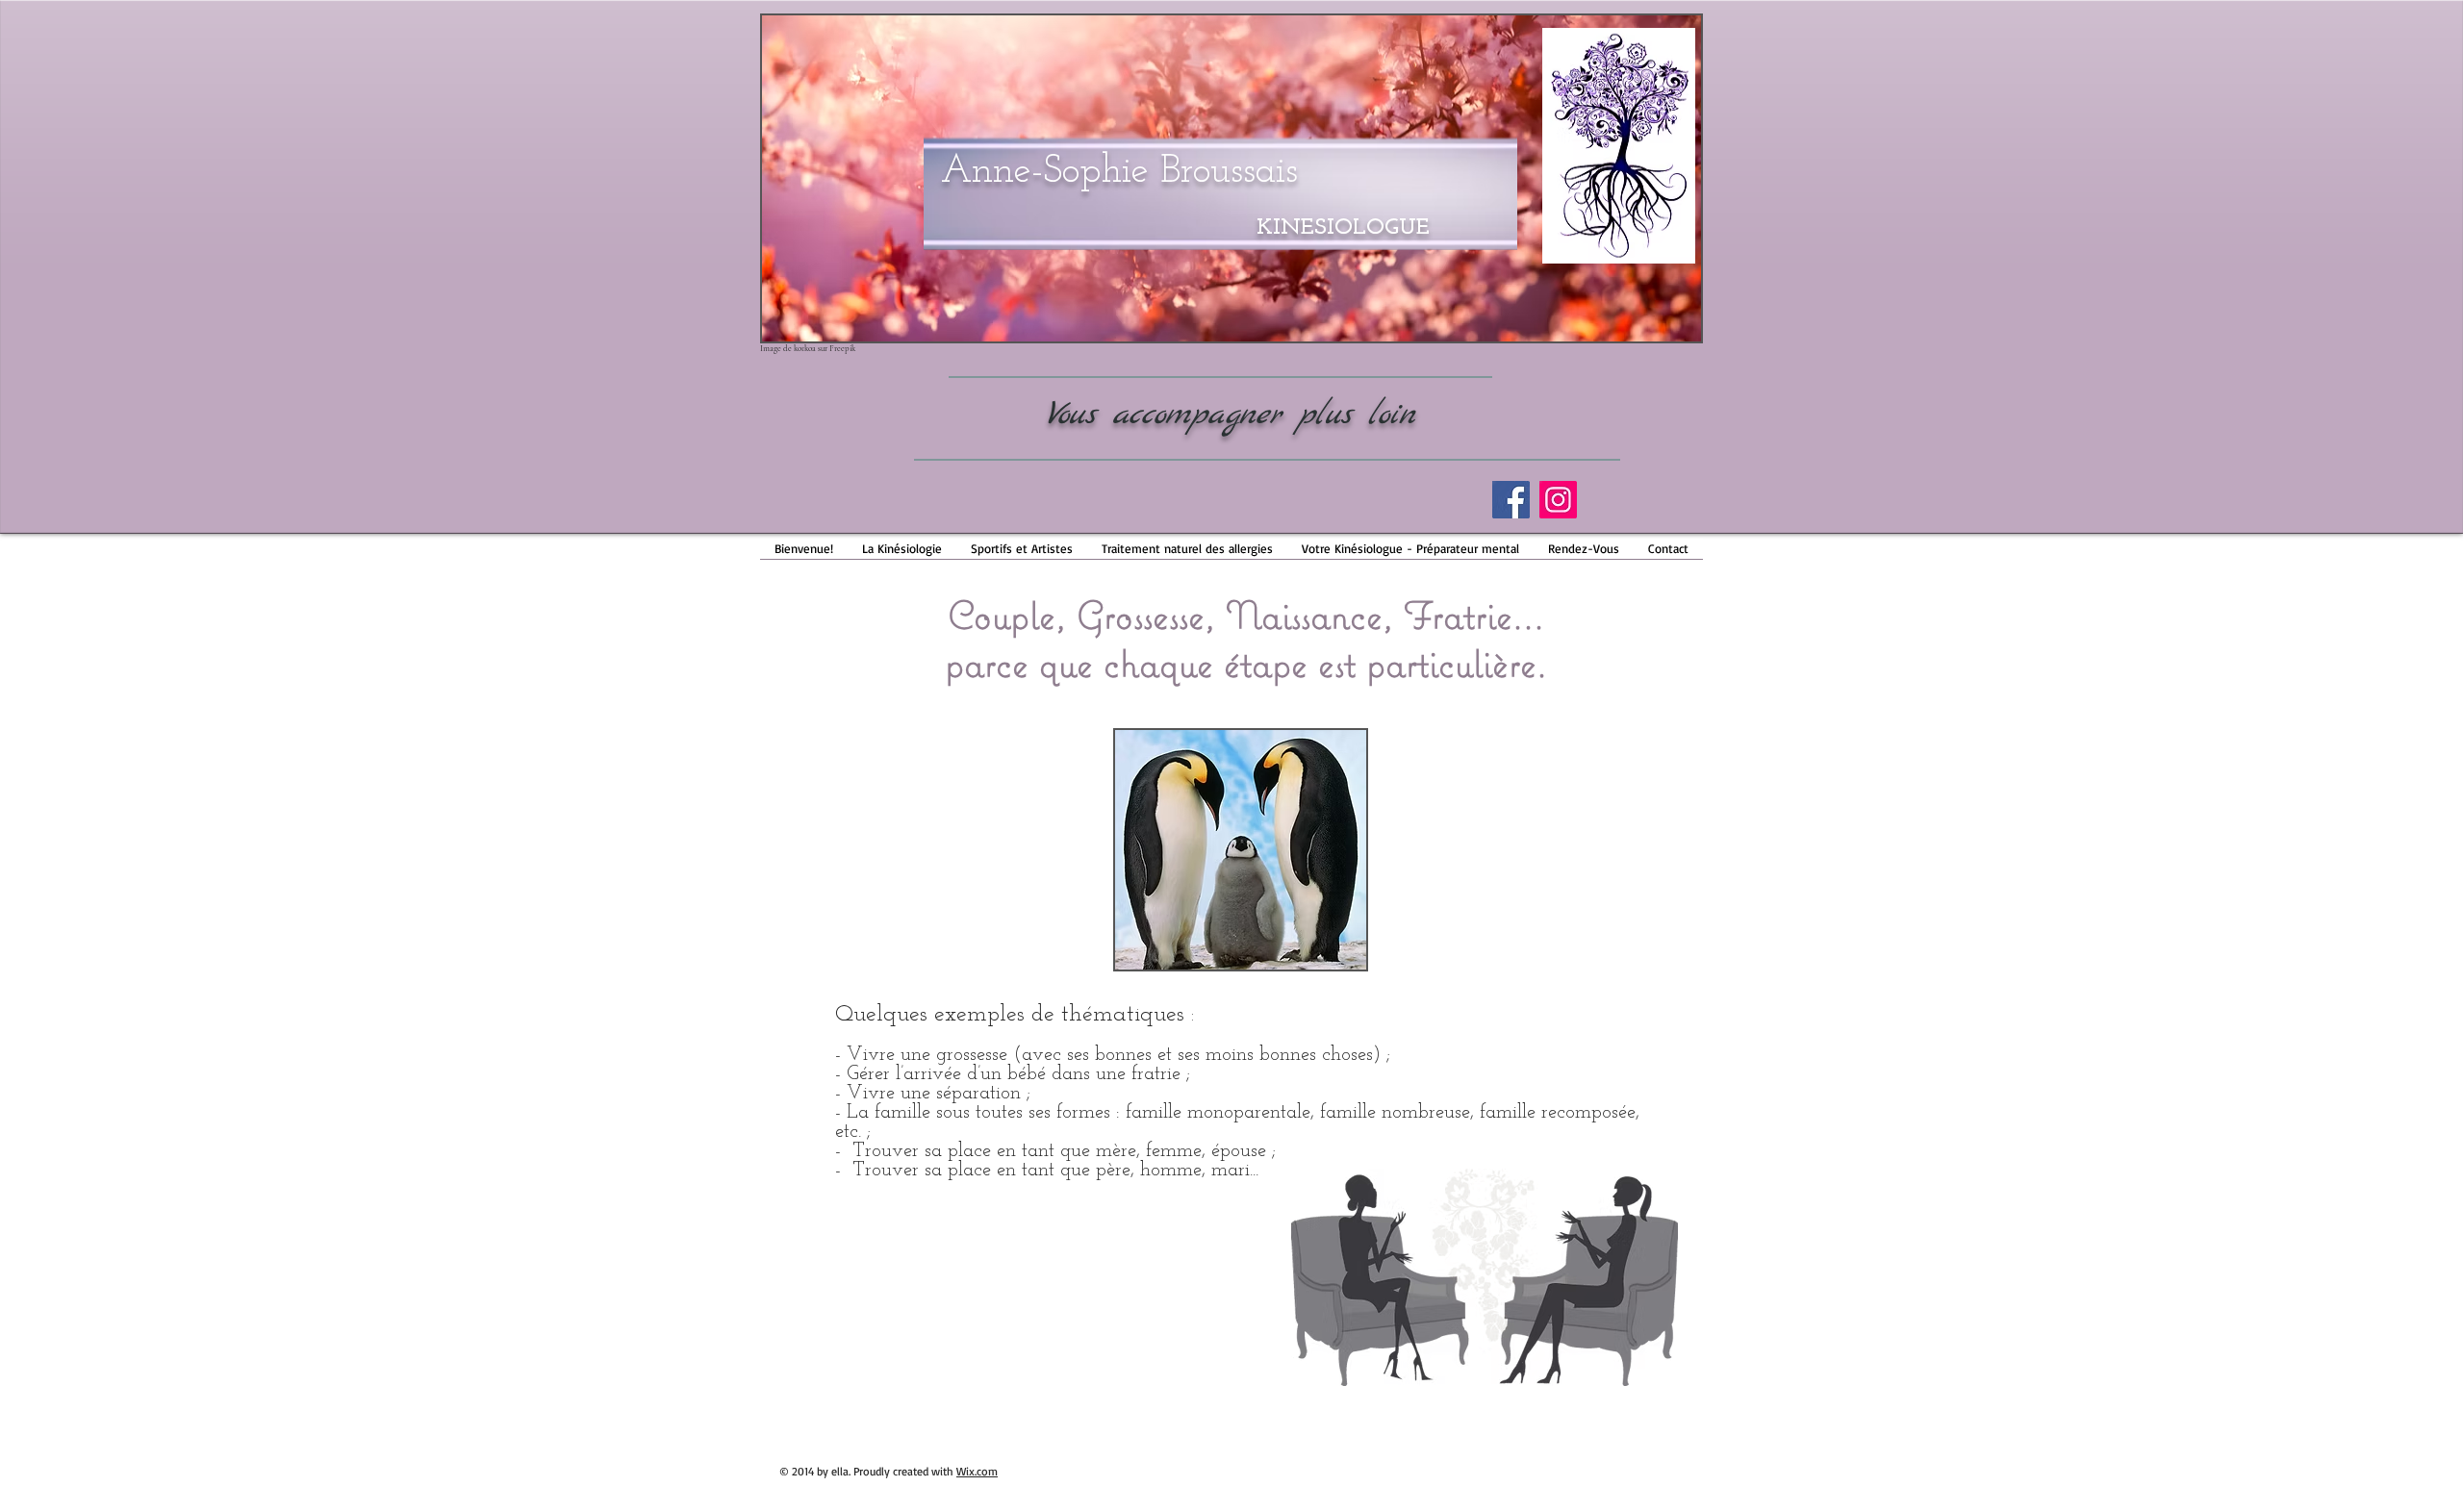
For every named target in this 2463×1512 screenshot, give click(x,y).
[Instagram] (1558, 500)
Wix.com (977, 1471)
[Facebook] (1511, 500)
